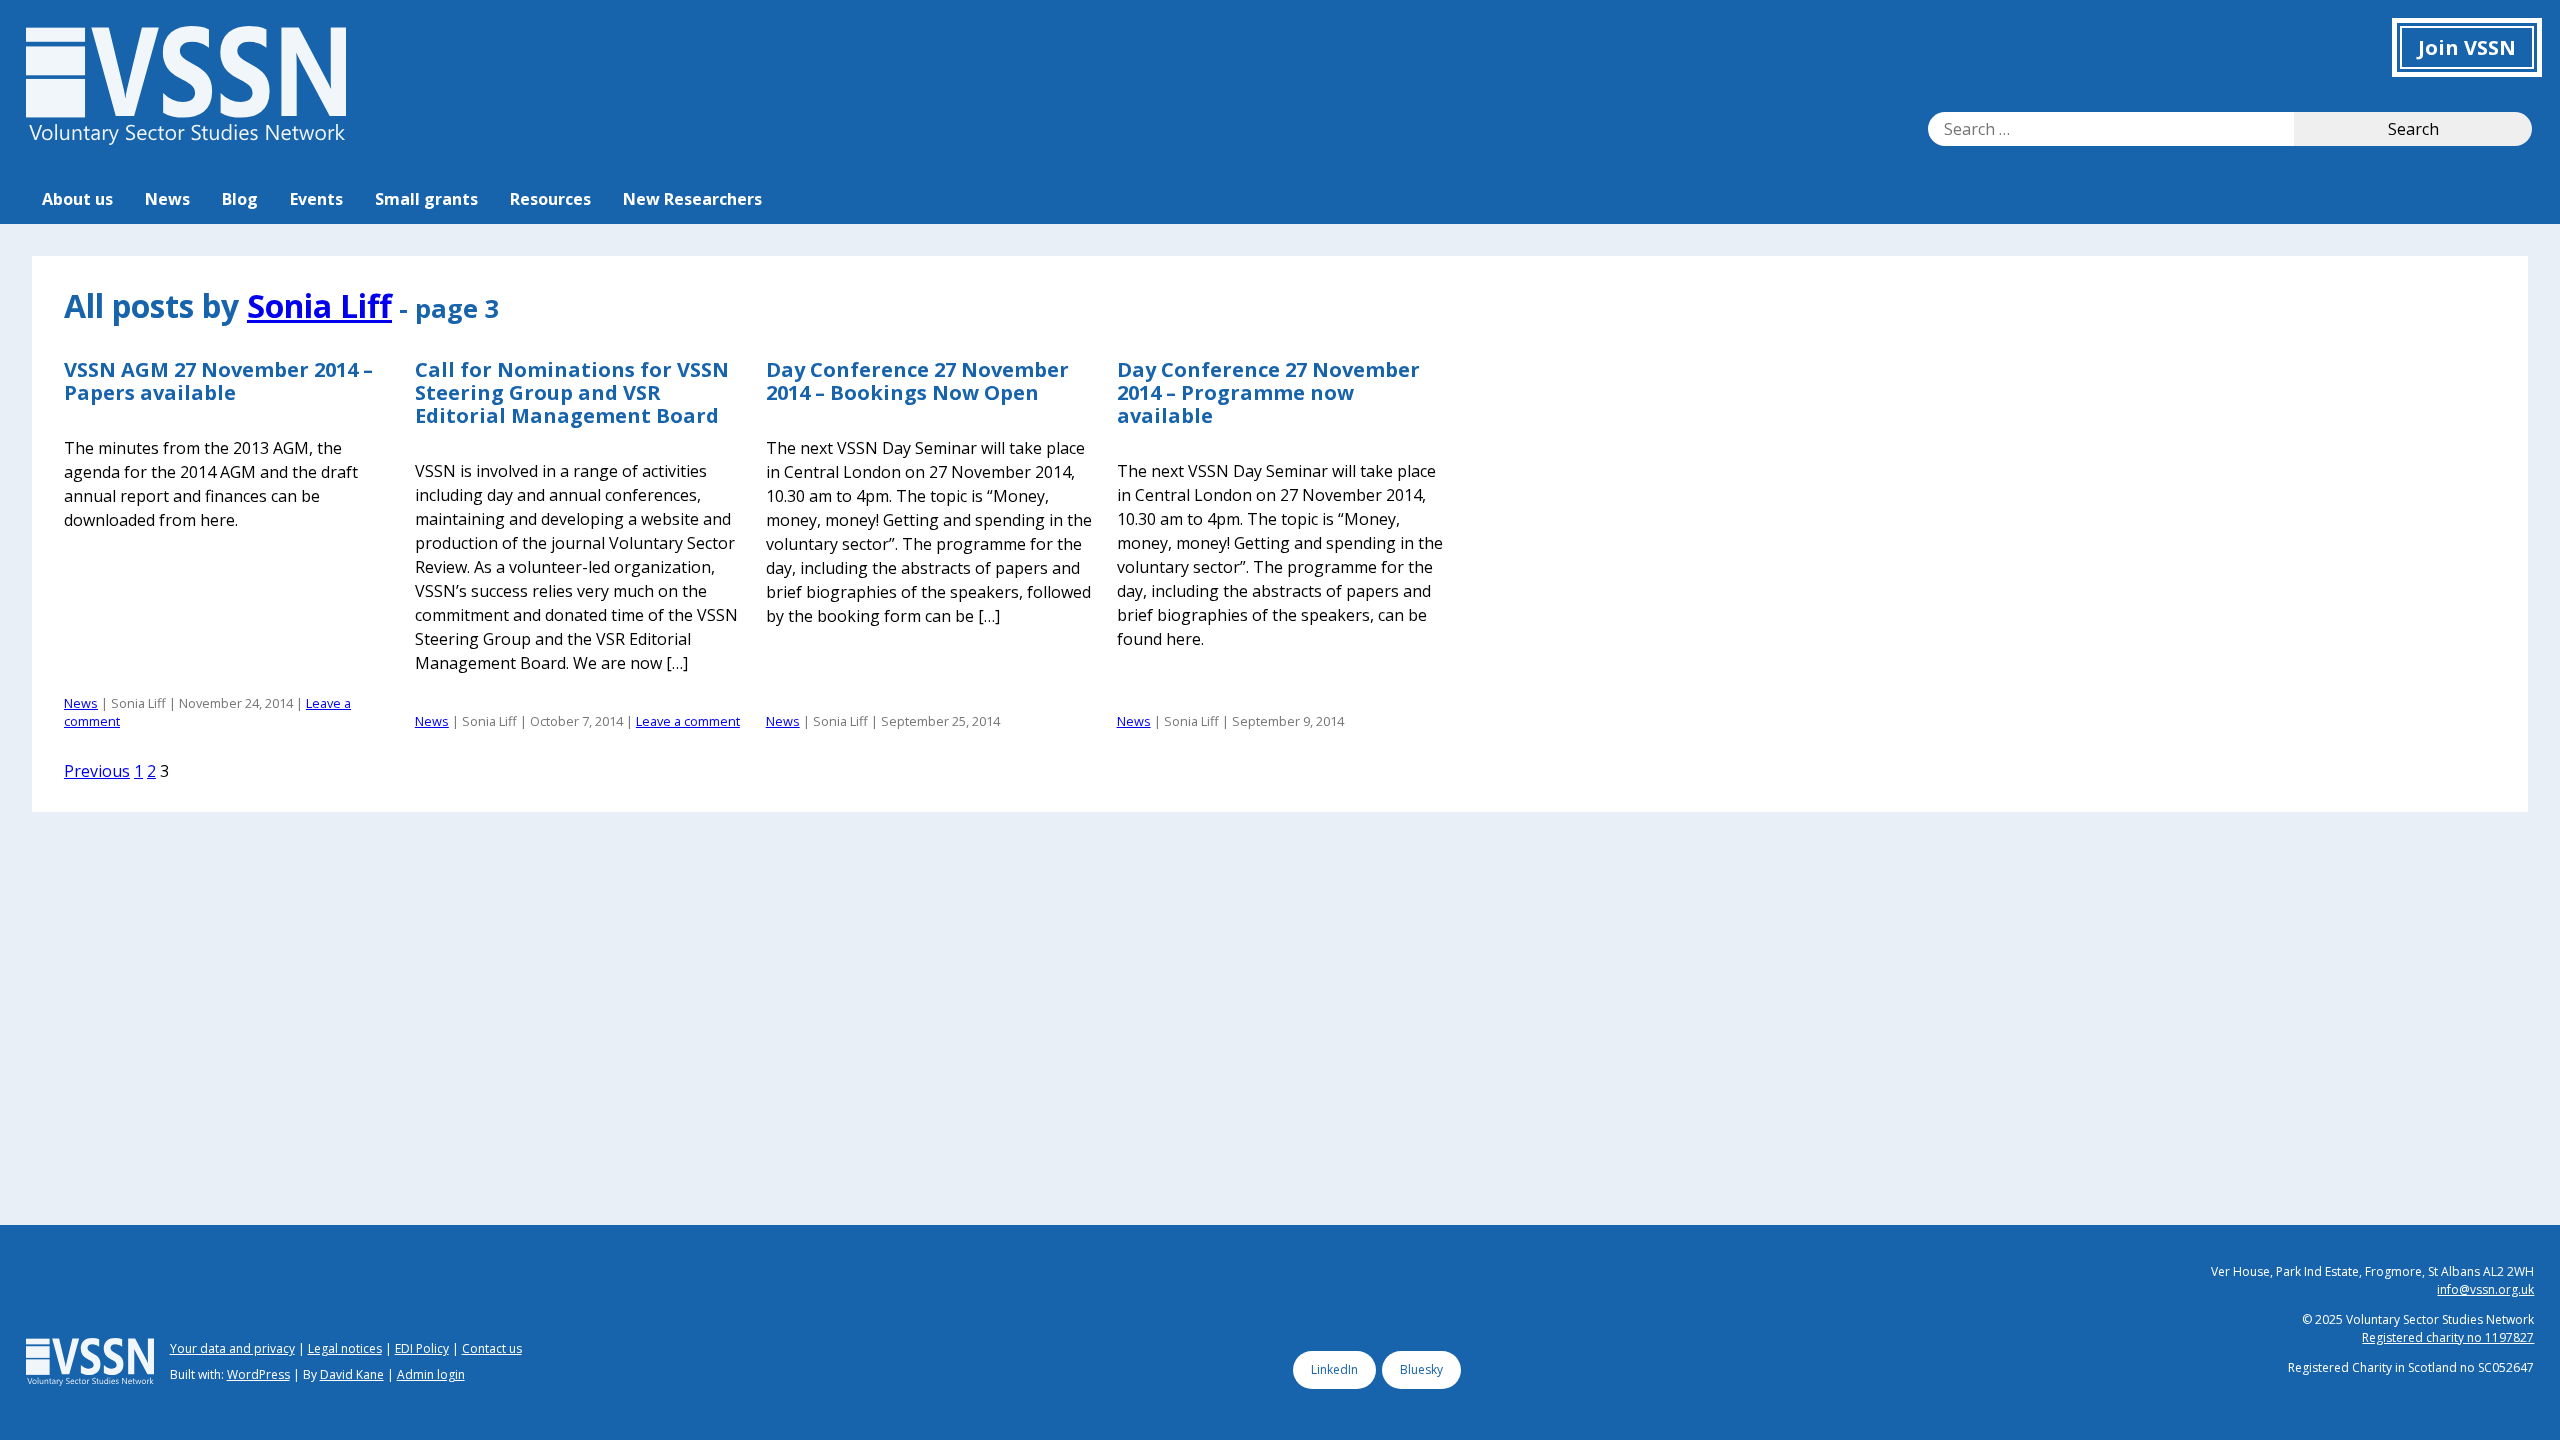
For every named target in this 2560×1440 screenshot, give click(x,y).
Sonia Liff (319, 305)
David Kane (352, 1374)
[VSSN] (186, 139)
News (167, 199)
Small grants (426, 199)
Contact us (492, 1348)
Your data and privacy (232, 1348)
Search (2413, 129)
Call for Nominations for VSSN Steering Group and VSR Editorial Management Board (572, 392)
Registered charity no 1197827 (2448, 1337)
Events (316, 199)
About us (77, 199)
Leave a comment (688, 721)
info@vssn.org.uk (2485, 1289)
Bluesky (1421, 1369)
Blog (240, 199)
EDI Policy (422, 1348)
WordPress (258, 1374)
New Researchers (692, 199)
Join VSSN (2467, 47)
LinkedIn (1334, 1369)
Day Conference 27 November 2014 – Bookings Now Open (917, 381)
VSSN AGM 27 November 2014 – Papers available (218, 381)
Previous (97, 771)
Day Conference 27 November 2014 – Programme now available (1268, 392)
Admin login (431, 1374)
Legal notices (345, 1348)
